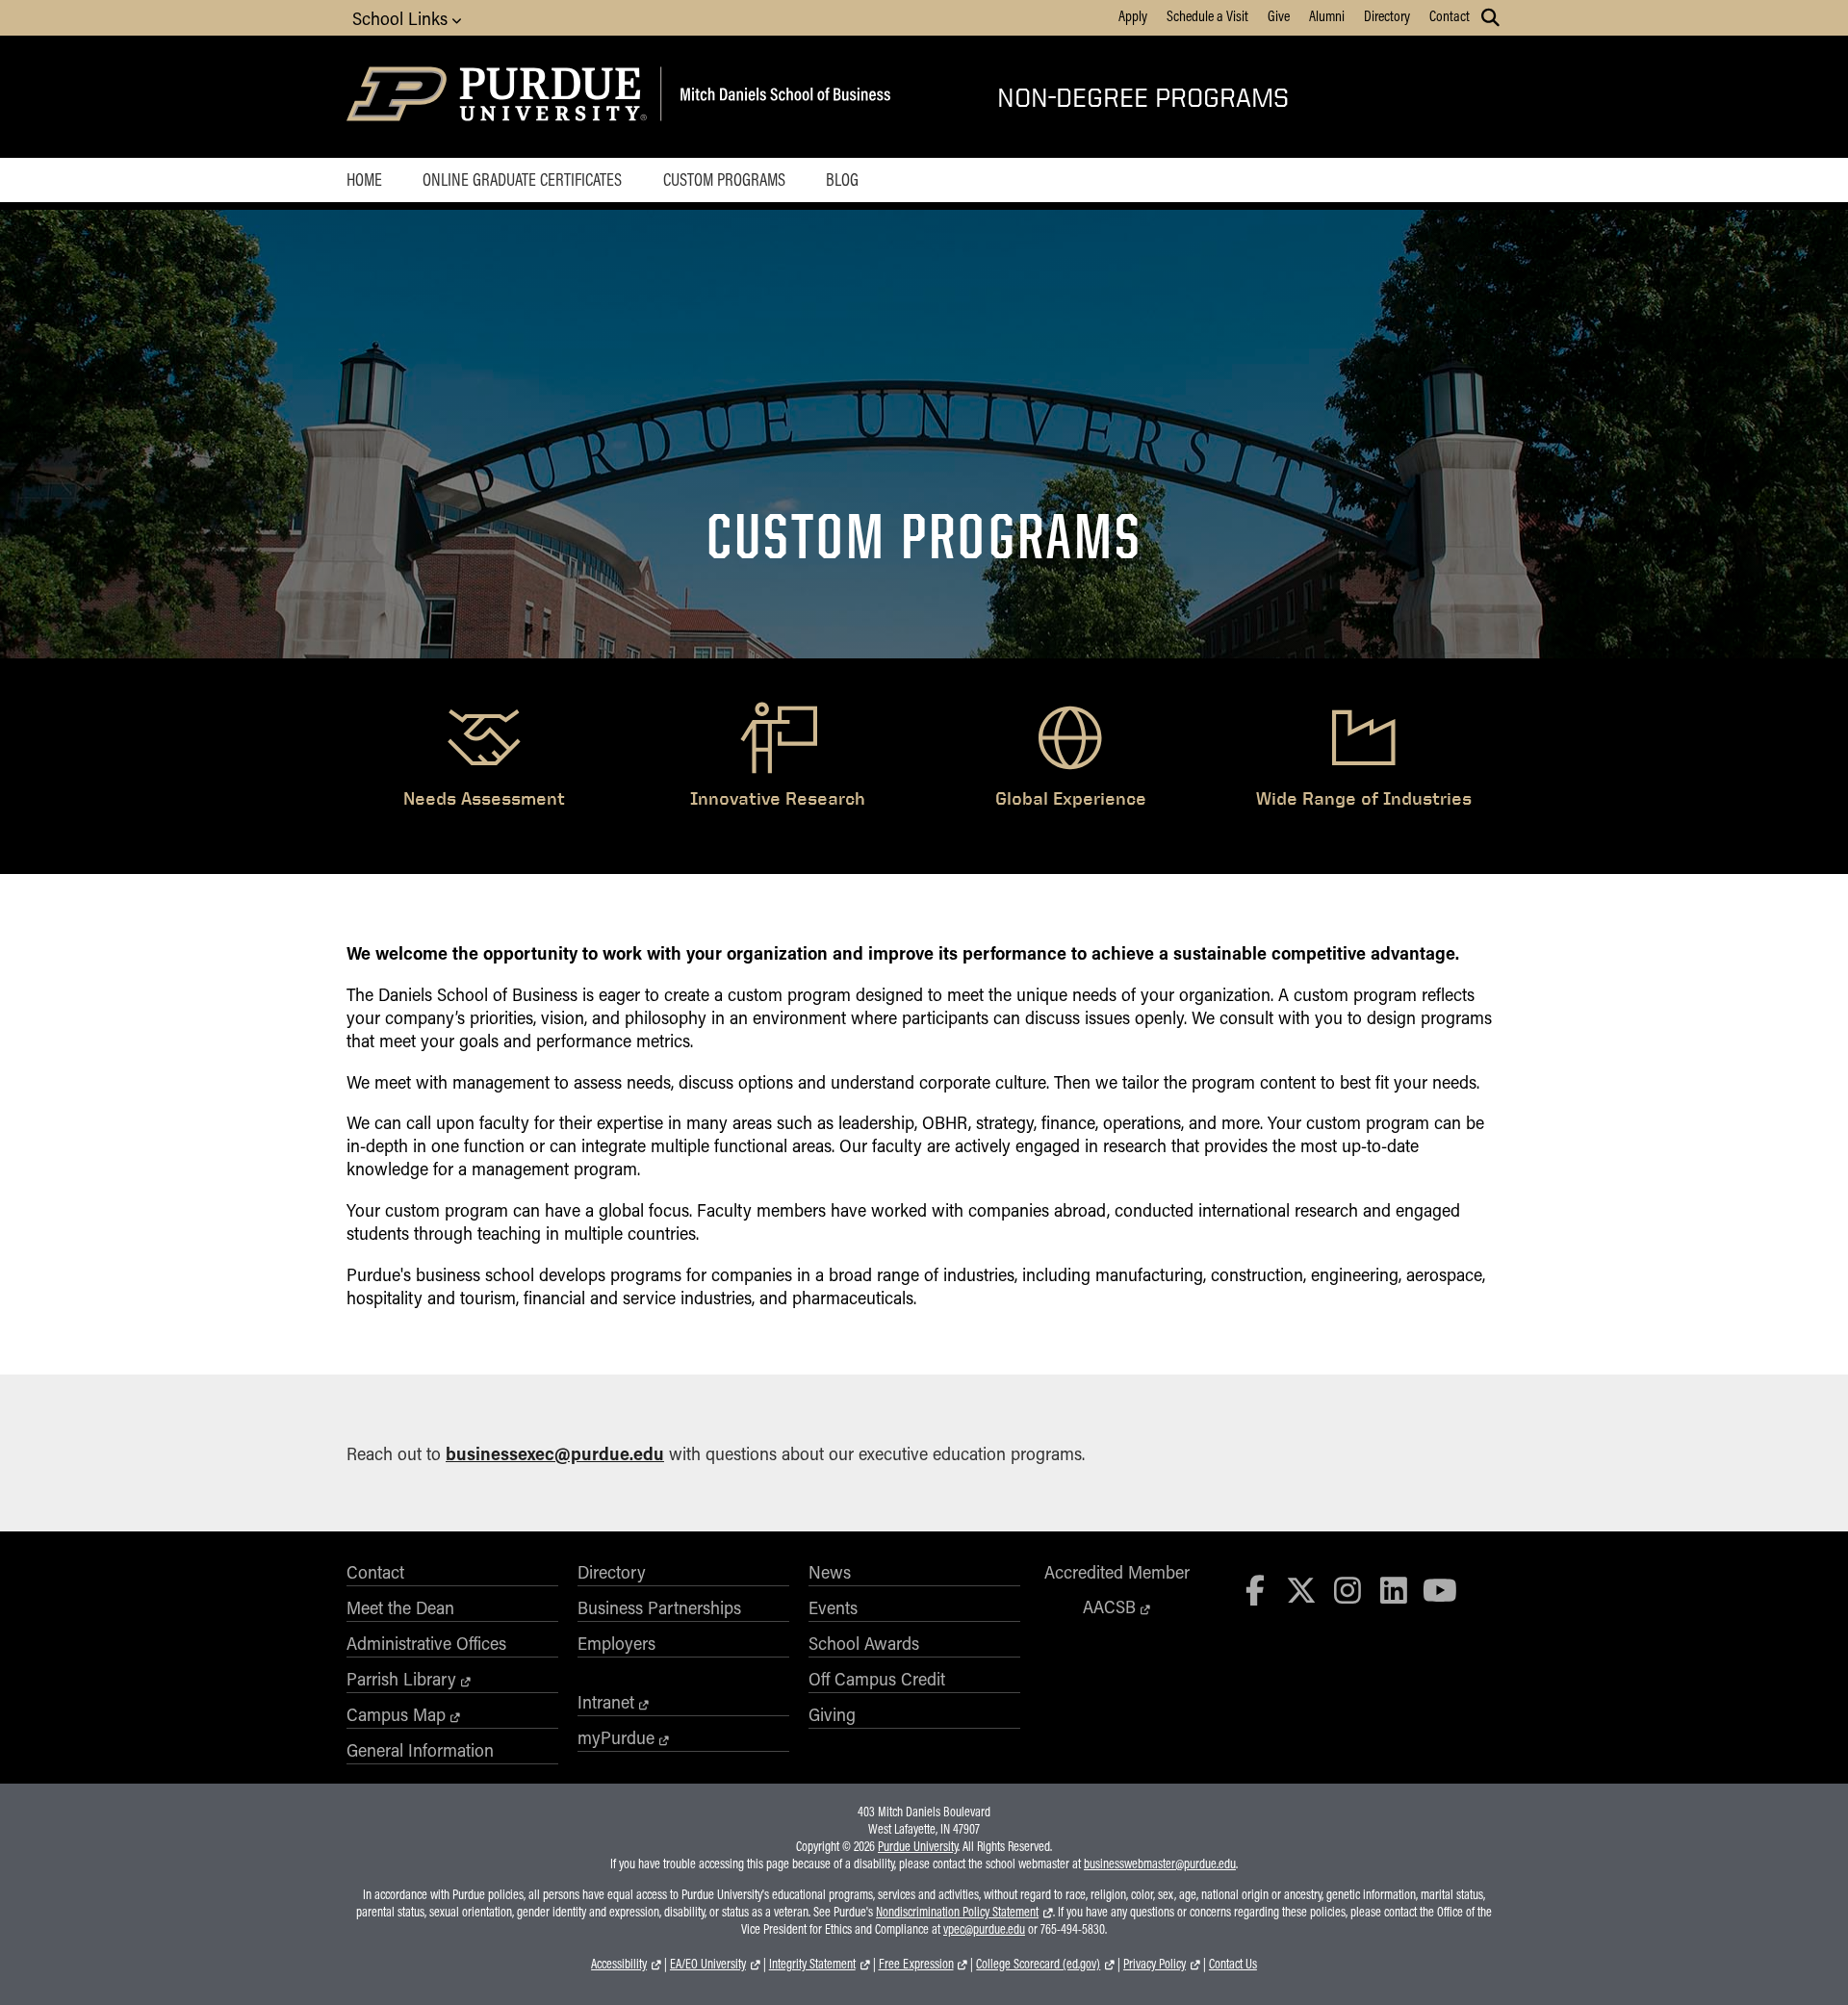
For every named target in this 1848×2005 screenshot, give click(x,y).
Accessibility (619, 1964)
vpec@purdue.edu (984, 1929)
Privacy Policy (1155, 1964)
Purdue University (918, 1846)
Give (1279, 15)
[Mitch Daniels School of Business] (782, 97)
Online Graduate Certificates (522, 179)
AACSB (1109, 1607)
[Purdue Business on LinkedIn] (1394, 1590)
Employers (616, 1643)
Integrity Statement (812, 1964)
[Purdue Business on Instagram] (1347, 1590)
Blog (842, 179)
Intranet (606, 1702)
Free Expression (916, 1964)
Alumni (1327, 15)
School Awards (864, 1643)
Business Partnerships (659, 1607)
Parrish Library (401, 1679)
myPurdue (616, 1737)
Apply (1133, 15)
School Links (402, 18)
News (830, 1572)
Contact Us (1233, 1964)
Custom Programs (724, 179)
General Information (420, 1750)
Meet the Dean (400, 1607)
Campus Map (396, 1714)
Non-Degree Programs (1143, 97)
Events (833, 1607)
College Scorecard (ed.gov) (1038, 1964)
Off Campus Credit (877, 1679)
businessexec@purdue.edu (555, 1453)
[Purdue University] (500, 97)
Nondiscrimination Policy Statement (957, 1912)
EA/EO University (708, 1964)
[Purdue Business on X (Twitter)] (1301, 1590)
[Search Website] (1490, 17)
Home (364, 179)
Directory (1387, 15)
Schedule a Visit (1207, 15)
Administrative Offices (426, 1643)
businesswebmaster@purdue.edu (1160, 1864)
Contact (1450, 15)
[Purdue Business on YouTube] (1440, 1590)
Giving (832, 1714)
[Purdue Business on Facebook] (1256, 1590)
